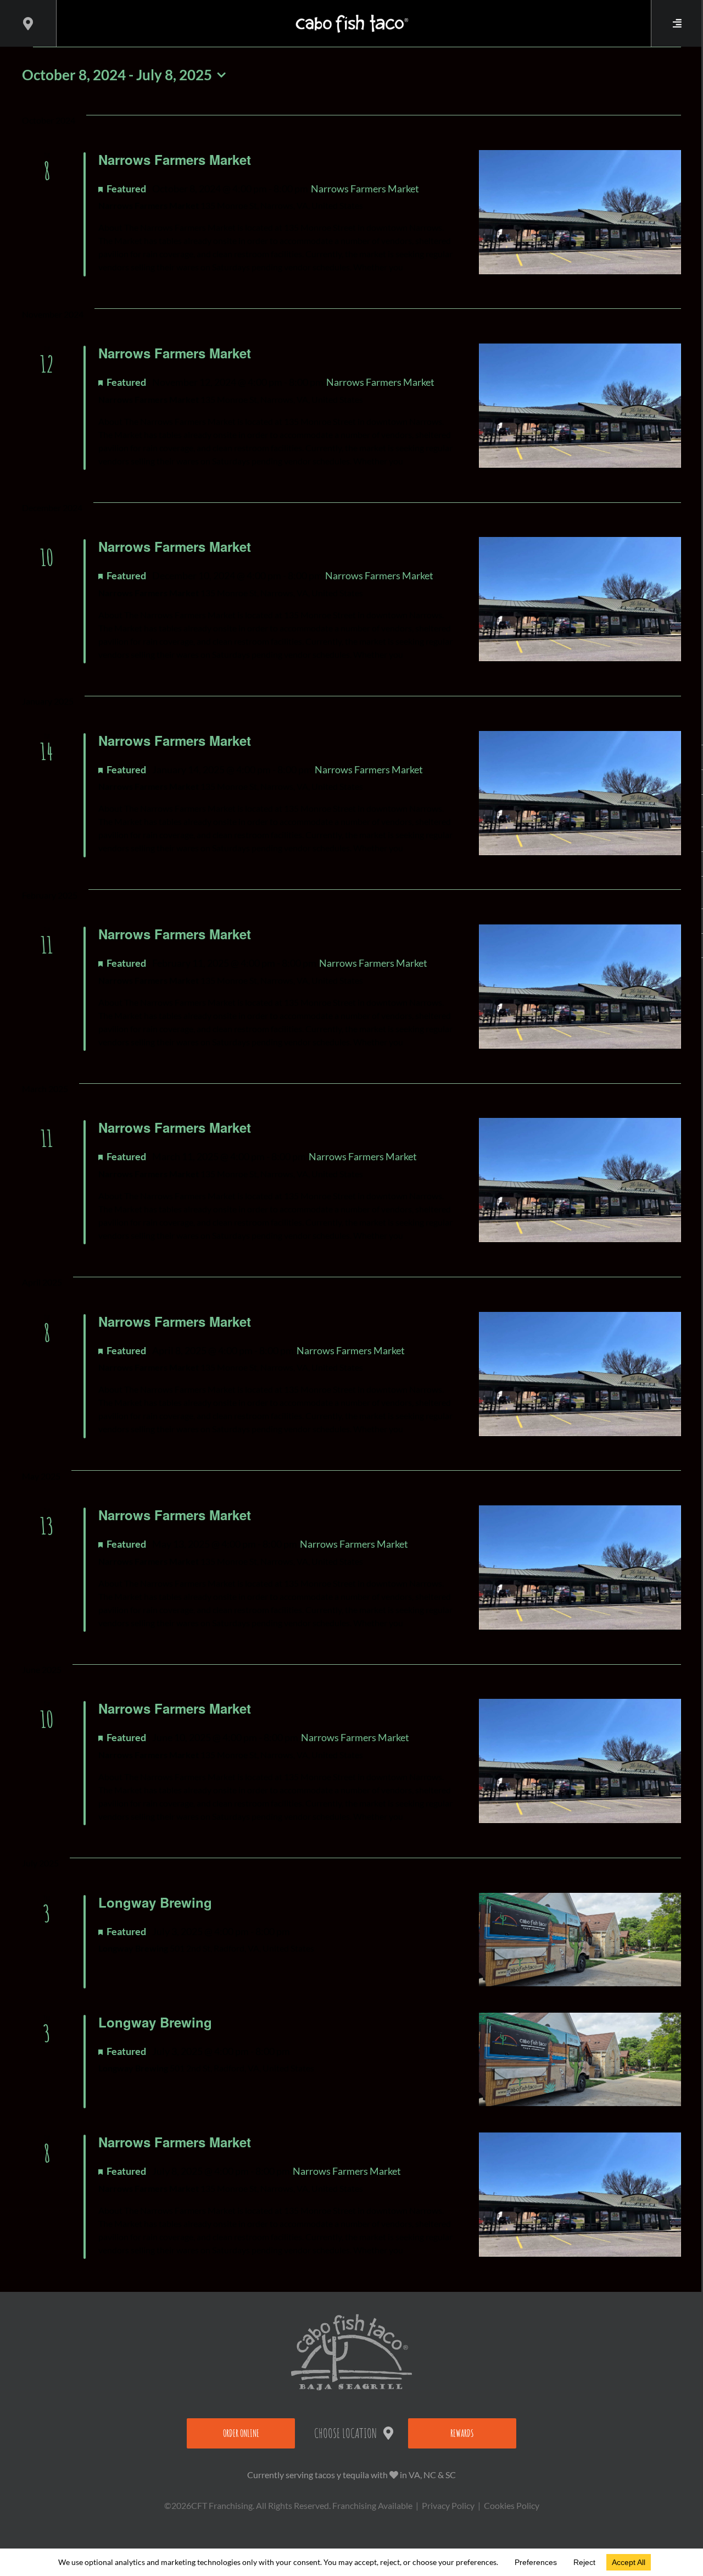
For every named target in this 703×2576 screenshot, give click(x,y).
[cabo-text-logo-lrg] (352, 15)
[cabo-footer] (351, 2318)
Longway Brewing (155, 1902)
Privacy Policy (448, 2505)
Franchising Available (372, 2505)
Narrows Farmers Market (175, 159)
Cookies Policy (512, 2505)
